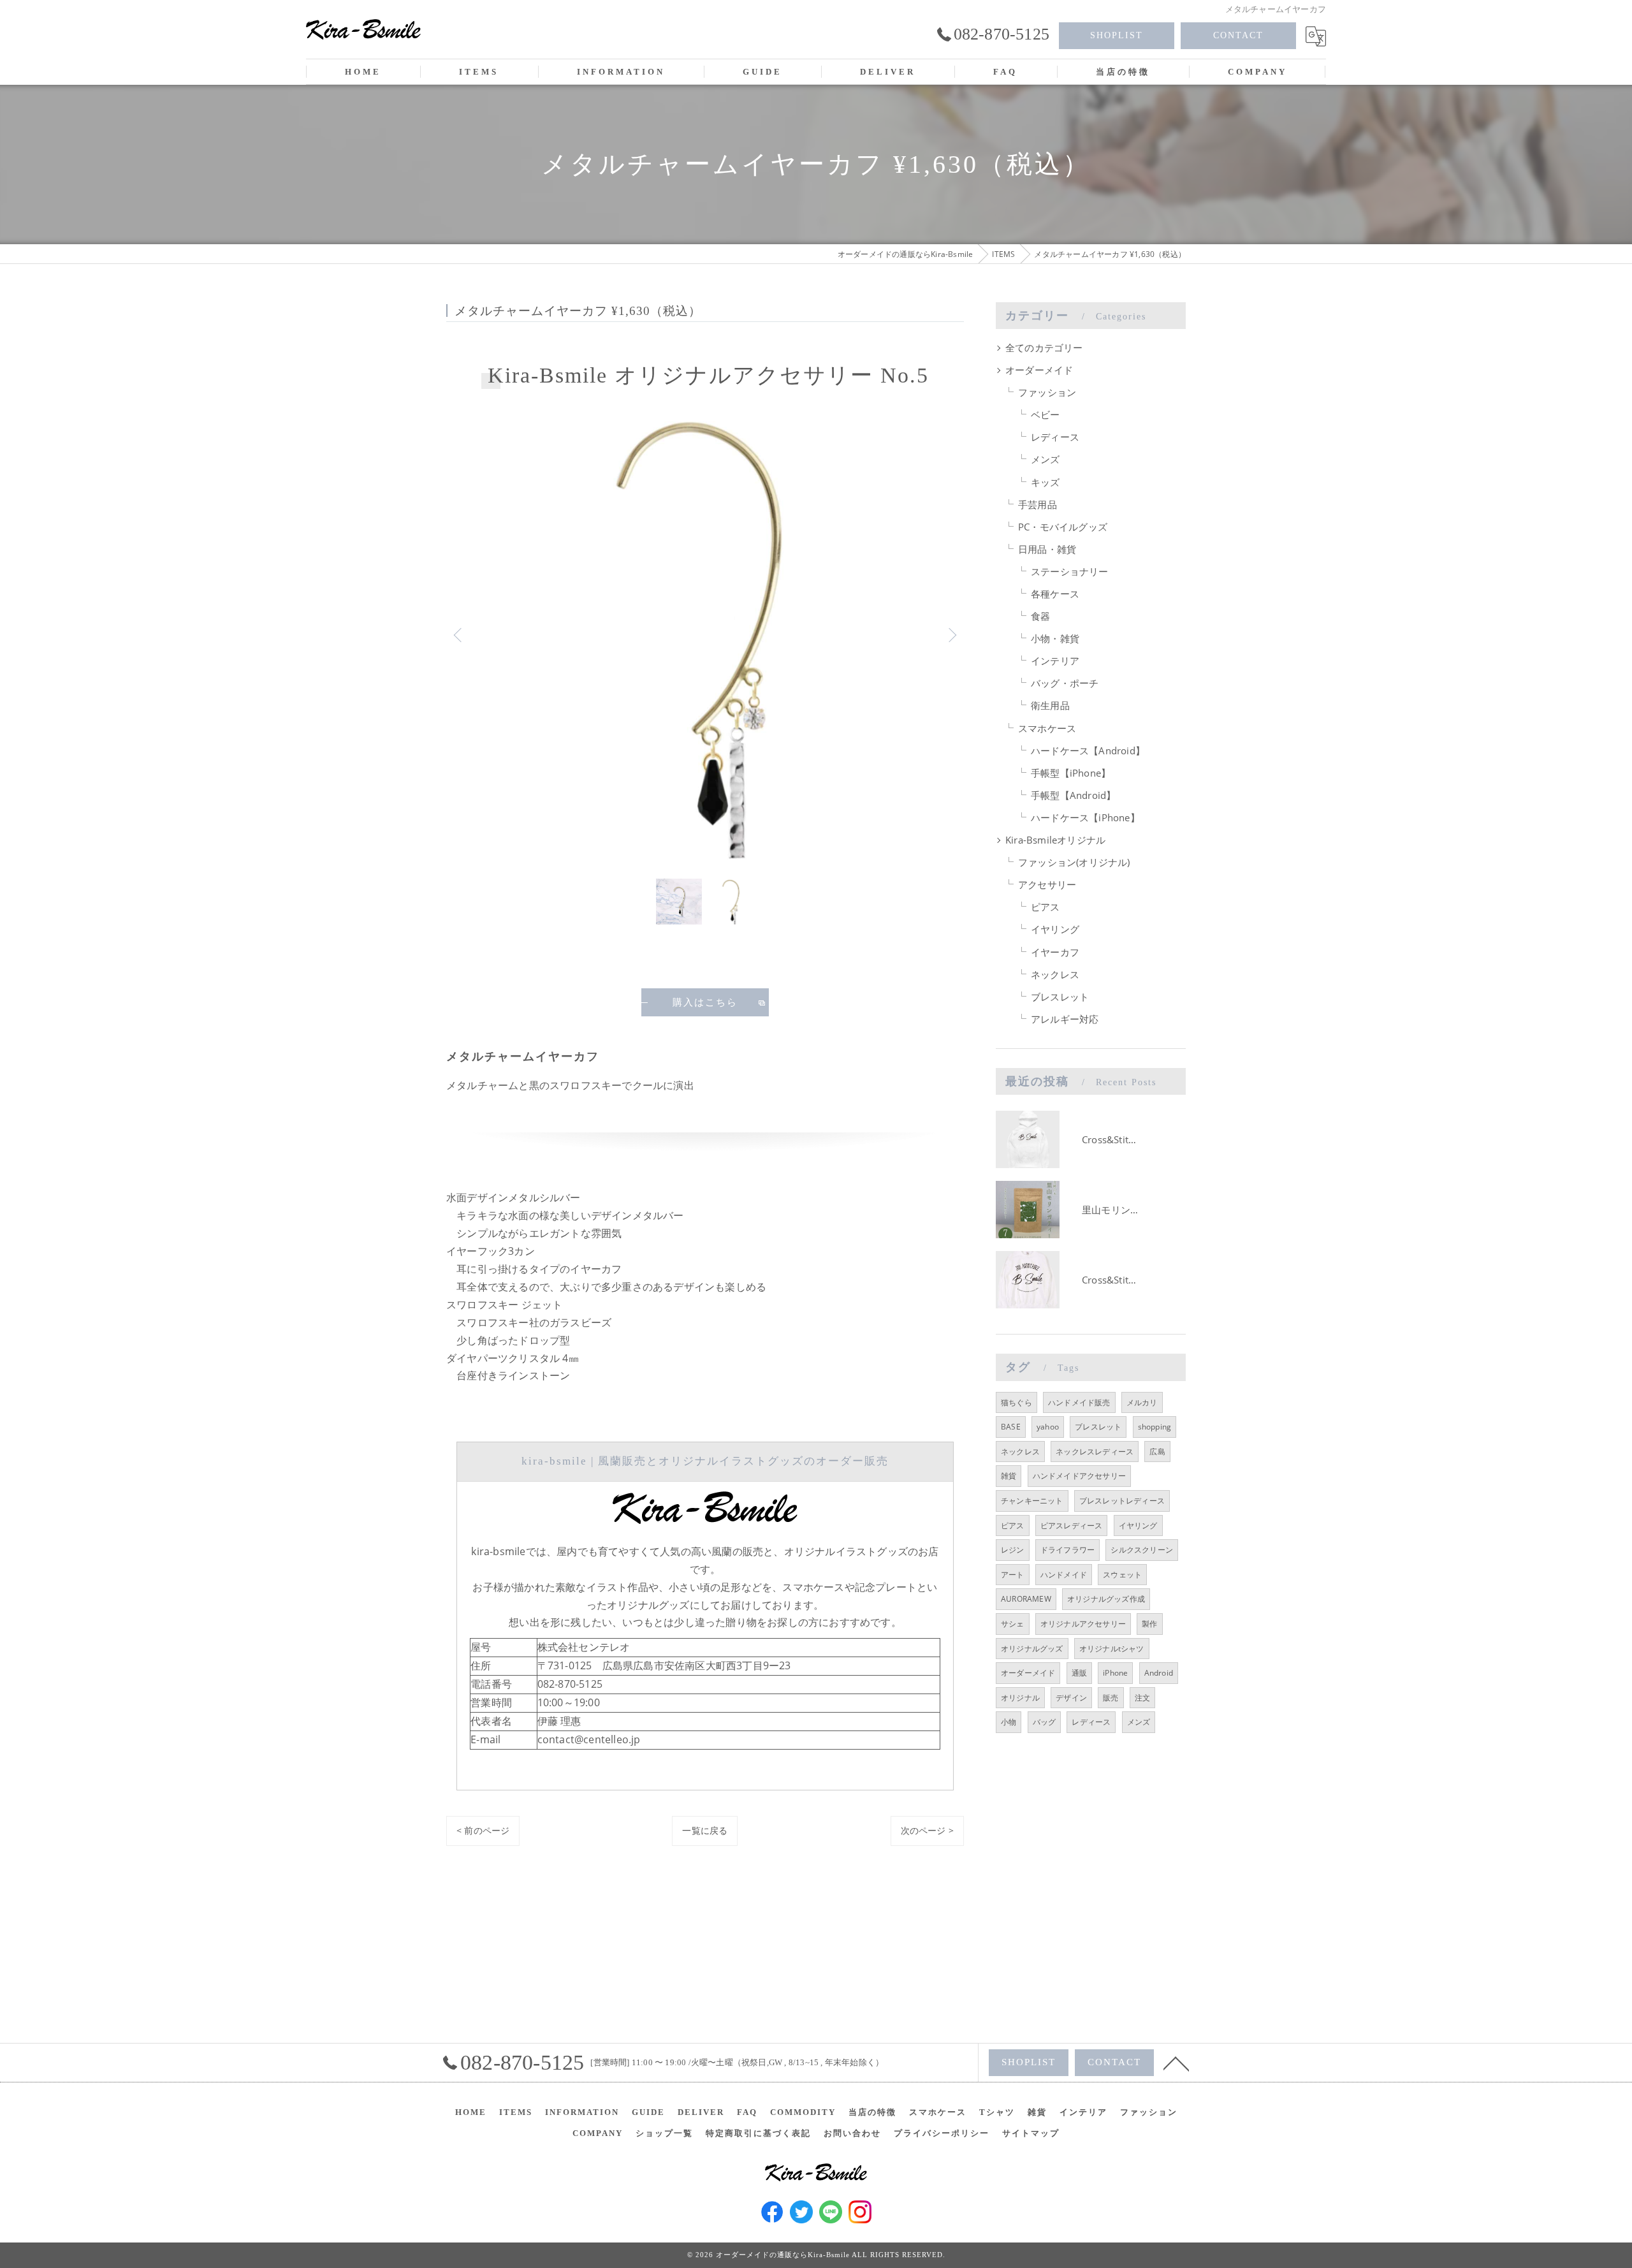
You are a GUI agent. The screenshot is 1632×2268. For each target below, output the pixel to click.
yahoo (1048, 1427)
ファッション (1047, 392)
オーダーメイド (1039, 370)
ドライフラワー (1067, 1550)
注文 (1142, 1698)
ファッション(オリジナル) (1074, 862)
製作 (1149, 1624)
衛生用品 (1050, 706)
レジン (1013, 1550)
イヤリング (1055, 929)
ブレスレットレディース (1122, 1501)
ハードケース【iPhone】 (1085, 818)
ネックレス (1055, 975)
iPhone (1115, 1673)
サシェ (1013, 1624)
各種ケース (1055, 594)
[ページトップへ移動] (1176, 2063)
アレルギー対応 (1065, 1019)
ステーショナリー (1070, 572)
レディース (1055, 437)
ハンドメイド (1064, 1575)
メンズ (1045, 459)
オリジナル (1020, 1698)
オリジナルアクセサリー (1083, 1624)
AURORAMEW (1026, 1599)
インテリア (1055, 661)
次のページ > (927, 1830)
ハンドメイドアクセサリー (1079, 1476)
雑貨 (1009, 1476)
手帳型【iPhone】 (1071, 773)
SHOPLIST (1117, 35)
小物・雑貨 (1055, 639)
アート (1013, 1575)
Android (1159, 1673)
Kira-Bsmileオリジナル (1055, 840)
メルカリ (1142, 1402)
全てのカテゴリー (1044, 348)
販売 (1111, 1698)
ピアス (1045, 907)
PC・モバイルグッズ (1063, 527)
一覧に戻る (705, 1830)
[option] (705, 635)
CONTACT (1238, 35)
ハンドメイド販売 (1079, 1402)
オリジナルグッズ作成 (1106, 1599)
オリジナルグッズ (1032, 1649)
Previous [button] (459, 634)
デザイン (1071, 1698)
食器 (1040, 616)
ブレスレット (1060, 997)
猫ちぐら (1016, 1402)
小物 (1009, 1722)
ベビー (1045, 415)
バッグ (1045, 1722)
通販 (1079, 1673)
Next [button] (951, 634)
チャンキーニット (1032, 1501)
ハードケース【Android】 (1088, 751)
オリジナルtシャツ (1112, 1649)
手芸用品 (1038, 505)
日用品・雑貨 (1047, 549)
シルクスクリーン (1142, 1550)
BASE (1011, 1427)
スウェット (1122, 1575)
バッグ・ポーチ (1065, 683)
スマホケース (1047, 728)
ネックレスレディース (1095, 1452)
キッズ (1045, 482)
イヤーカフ (1055, 952)
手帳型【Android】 (1073, 795)
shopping (1155, 1427)
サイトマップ (1031, 2133)
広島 (1157, 1452)
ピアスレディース (1072, 1525)
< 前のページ (483, 1830)
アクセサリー (1047, 885)
